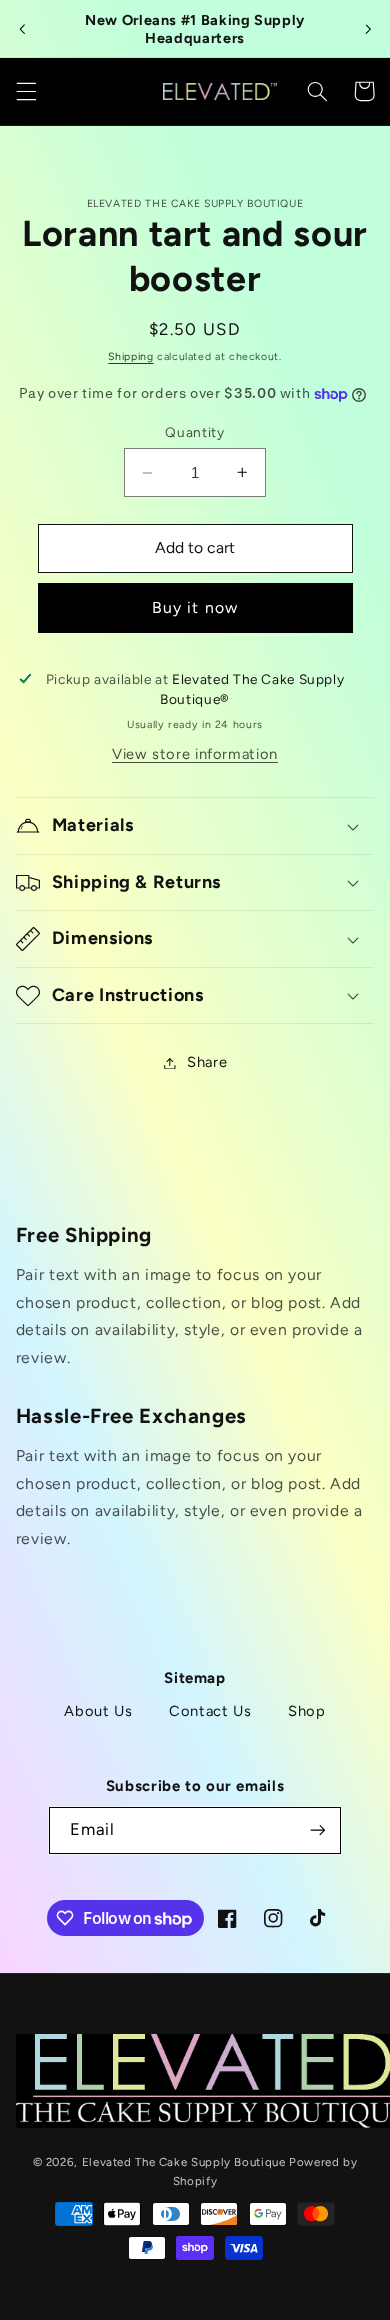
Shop (307, 1711)
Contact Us (210, 1711)
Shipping (130, 356)
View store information (195, 754)
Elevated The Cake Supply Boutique (184, 2162)
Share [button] (207, 1062)
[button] (26, 91)
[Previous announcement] (22, 29)
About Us (98, 1711)
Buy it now (195, 607)
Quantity (194, 432)
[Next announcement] (368, 29)
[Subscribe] (317, 1830)
